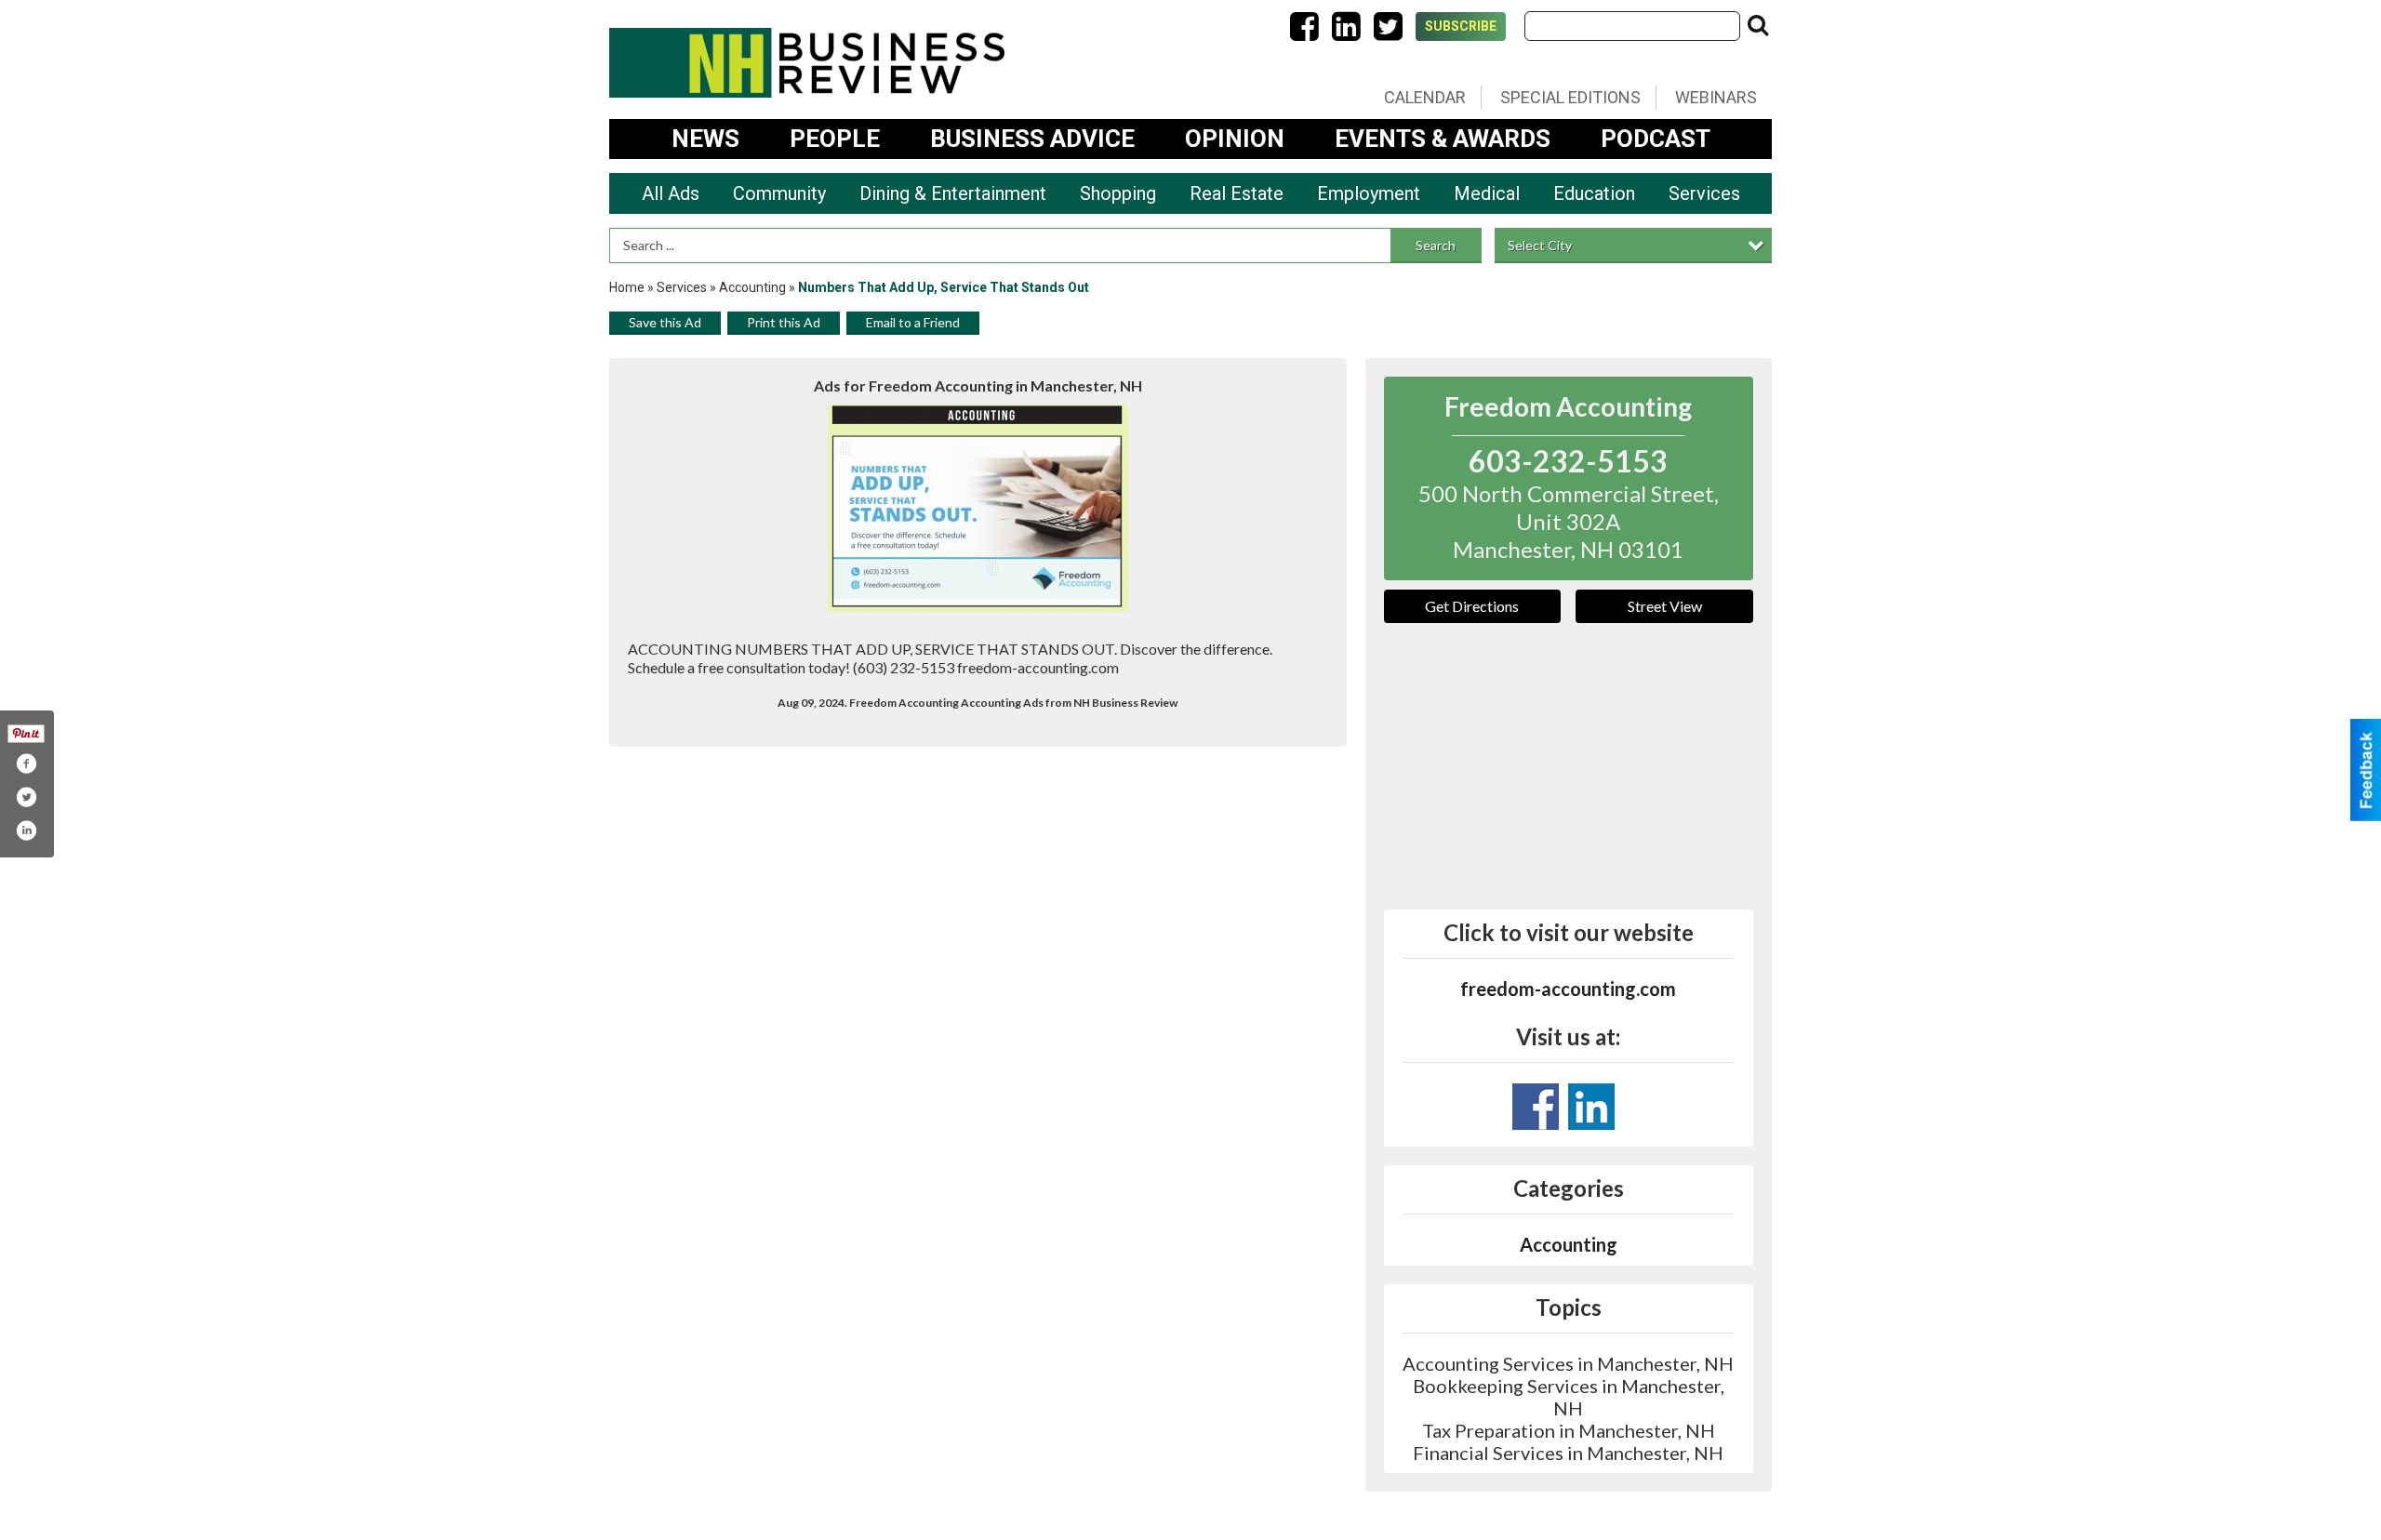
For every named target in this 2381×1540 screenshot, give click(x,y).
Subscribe (1461, 26)
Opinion (1235, 139)
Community (779, 193)
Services (1704, 193)
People (835, 139)
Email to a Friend (913, 322)
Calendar (1425, 97)
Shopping (1118, 193)
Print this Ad (784, 322)
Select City (1540, 245)
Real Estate (1237, 193)
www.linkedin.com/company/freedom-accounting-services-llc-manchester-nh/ (1591, 1107)
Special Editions (1570, 97)
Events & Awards (1443, 139)
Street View (1665, 606)
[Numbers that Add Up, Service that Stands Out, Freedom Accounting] (978, 508)
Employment (1369, 193)
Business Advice (1032, 139)
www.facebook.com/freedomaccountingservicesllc (1536, 1107)
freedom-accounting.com (1568, 989)
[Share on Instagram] (26, 830)
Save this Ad (665, 322)
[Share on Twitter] (26, 797)
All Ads (671, 193)
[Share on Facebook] (26, 763)
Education (1594, 193)
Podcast (1656, 139)
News (705, 139)
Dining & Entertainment (953, 193)
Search (1436, 245)
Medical (1487, 193)
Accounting (754, 287)
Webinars (1716, 97)
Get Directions (1472, 606)
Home (627, 287)
